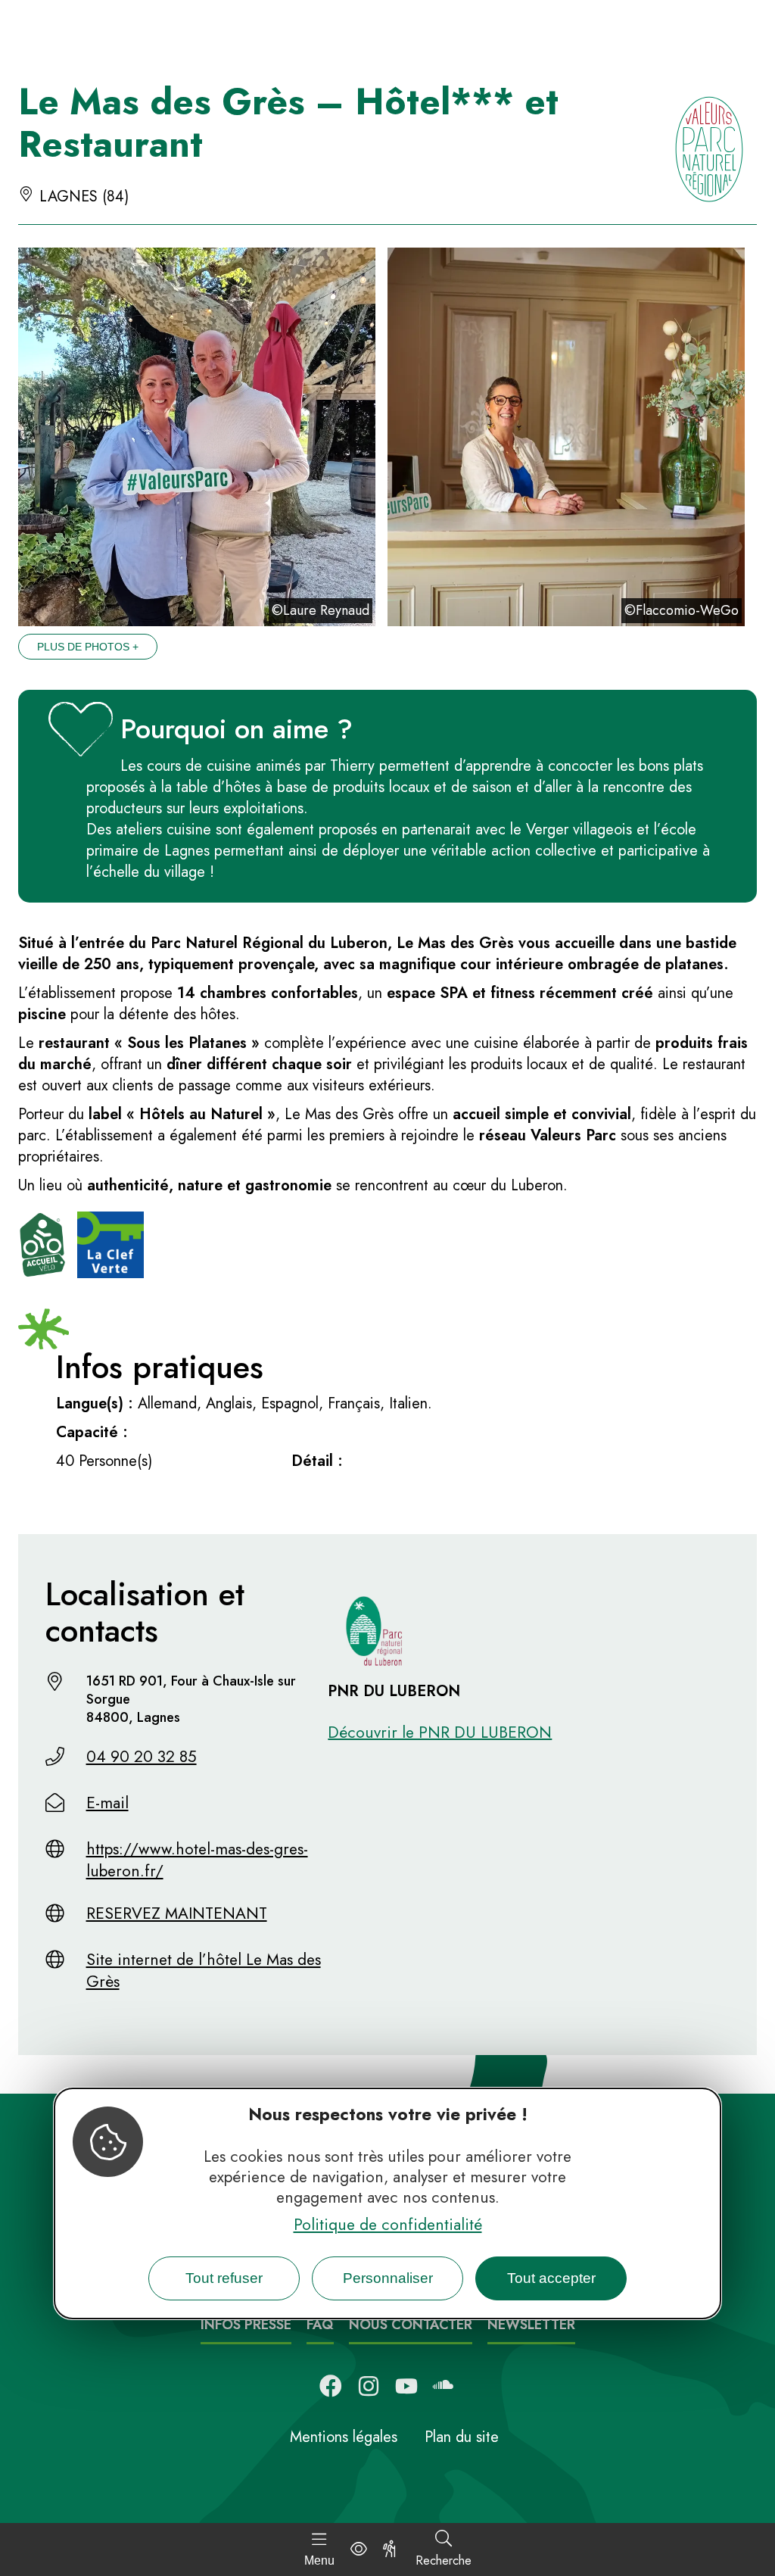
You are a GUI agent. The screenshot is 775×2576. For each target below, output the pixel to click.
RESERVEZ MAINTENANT (177, 1913)
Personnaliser (388, 2278)
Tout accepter (551, 2278)
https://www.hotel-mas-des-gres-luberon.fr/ (197, 1860)
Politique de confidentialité (388, 2225)
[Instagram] (369, 2386)
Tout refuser (224, 2278)
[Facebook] (331, 2386)
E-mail (107, 1803)
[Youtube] (406, 2386)
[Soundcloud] (444, 2386)
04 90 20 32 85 (142, 1757)
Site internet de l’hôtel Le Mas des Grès (204, 1971)
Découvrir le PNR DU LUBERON (440, 1732)
